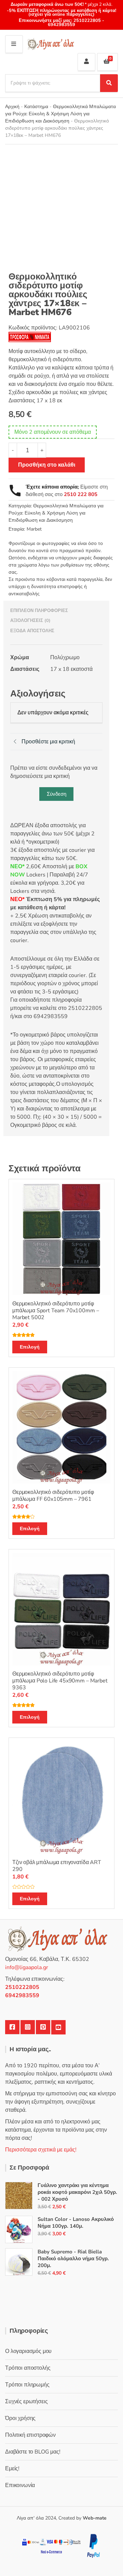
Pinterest (43, 2027)
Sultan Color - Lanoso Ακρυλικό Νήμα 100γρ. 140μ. (76, 2223)
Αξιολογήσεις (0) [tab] (30, 621)
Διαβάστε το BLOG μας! (33, 2452)
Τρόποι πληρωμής (27, 2385)
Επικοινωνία (20, 2485)
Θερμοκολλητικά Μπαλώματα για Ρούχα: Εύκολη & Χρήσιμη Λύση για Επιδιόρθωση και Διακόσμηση (60, 114)
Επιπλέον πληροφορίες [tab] (39, 611)
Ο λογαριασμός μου (28, 2351)
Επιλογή (30, 1347)
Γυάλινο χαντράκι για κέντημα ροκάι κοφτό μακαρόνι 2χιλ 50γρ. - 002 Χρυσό (77, 2192)
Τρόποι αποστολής (28, 2368)
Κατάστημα (36, 107)
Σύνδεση (57, 794)
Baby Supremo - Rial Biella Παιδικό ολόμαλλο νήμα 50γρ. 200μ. (73, 2259)
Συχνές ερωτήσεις (26, 2402)
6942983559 (61, 25)
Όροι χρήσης (20, 2418)
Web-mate (95, 2518)
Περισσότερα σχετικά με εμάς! (41, 2150)
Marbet (34, 529)
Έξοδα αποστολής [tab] (32, 631)
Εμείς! (12, 2469)
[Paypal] (93, 2546)
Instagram (28, 2027)
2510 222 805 (81, 494)
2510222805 (87, 21)
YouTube (58, 2027)
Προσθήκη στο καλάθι (47, 465)
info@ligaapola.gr (27, 1967)
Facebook (12, 2027)
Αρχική (12, 107)
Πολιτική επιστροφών (30, 2435)
